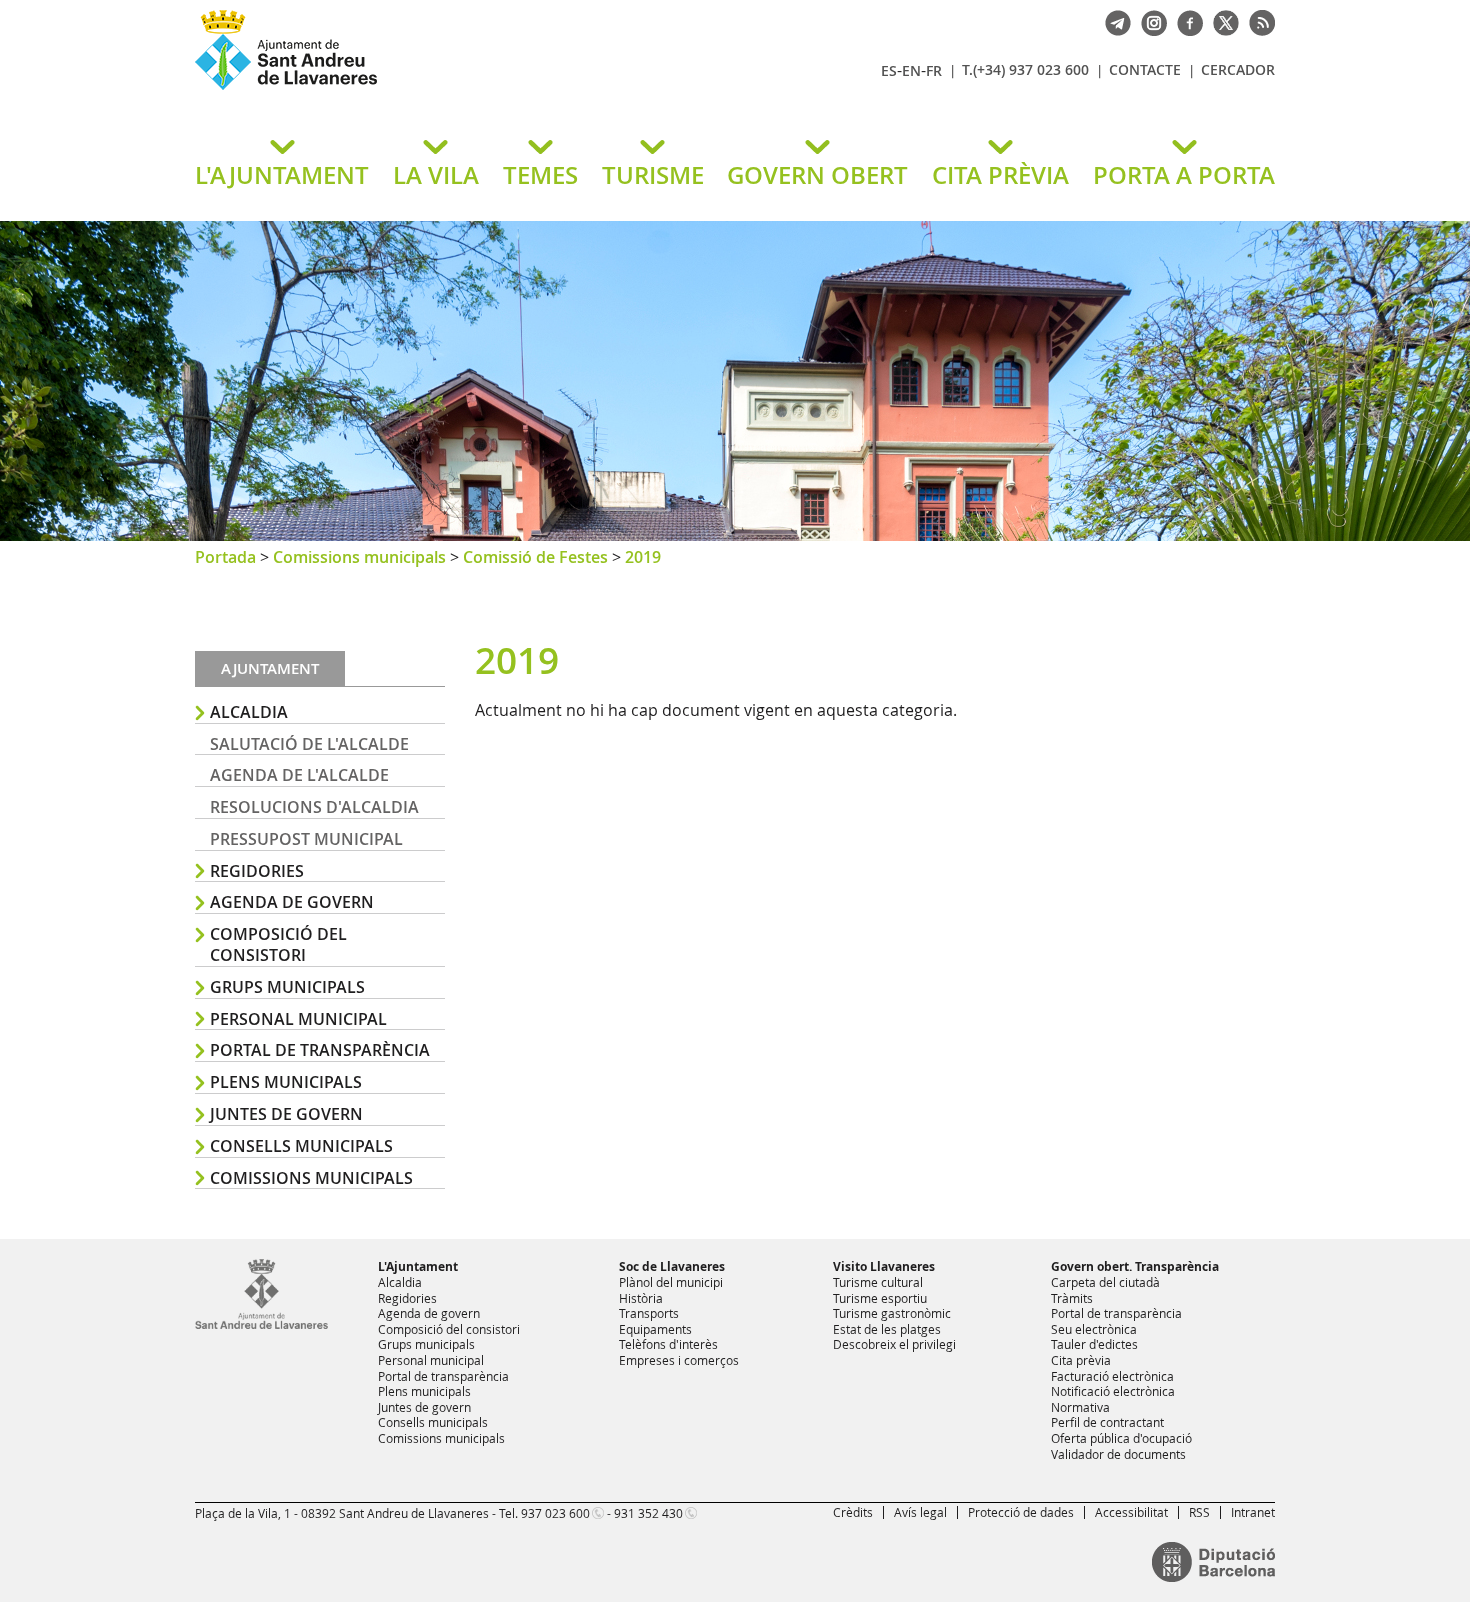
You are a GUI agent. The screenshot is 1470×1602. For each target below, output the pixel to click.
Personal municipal (298, 1019)
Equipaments (655, 1329)
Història (641, 1298)
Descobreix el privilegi (894, 1344)
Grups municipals (287, 987)
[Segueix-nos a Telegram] (1113, 21)
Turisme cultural (878, 1282)
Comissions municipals (359, 557)
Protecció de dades (1021, 1512)
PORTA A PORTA (1184, 175)
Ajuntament (270, 668)
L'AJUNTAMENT (282, 175)
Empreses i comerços (679, 1360)
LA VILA (436, 175)
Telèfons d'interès (668, 1344)
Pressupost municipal (306, 839)
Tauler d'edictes (1094, 1344)
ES (889, 70)
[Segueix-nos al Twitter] (1221, 21)
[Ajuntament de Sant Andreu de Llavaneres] (261, 1325)
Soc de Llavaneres (672, 1266)
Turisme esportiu (880, 1298)
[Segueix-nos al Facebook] (1185, 21)
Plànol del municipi (671, 1282)
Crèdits (853, 1512)
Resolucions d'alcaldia (314, 807)
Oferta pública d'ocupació (1121, 1438)
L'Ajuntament (418, 1266)
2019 (643, 557)
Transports (649, 1313)
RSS (1199, 1512)
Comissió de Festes (535, 557)
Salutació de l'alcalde (309, 744)
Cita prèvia (1081, 1360)
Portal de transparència (320, 1050)
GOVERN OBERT (817, 175)
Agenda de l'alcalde (299, 775)
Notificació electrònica (1113, 1391)
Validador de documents (1118, 1454)
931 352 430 (648, 1513)
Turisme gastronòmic (892, 1313)
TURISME (653, 175)
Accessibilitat (1131, 1512)
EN (911, 70)
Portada (225, 557)
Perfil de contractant (1107, 1422)
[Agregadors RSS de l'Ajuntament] (1257, 21)
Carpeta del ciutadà (1105, 1282)
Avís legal (920, 1512)
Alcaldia (249, 712)
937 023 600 (555, 1513)
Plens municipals (286, 1082)
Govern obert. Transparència (1135, 1266)
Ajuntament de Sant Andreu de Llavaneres (430, 89)
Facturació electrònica (1112, 1376)
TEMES (540, 175)
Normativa (1080, 1407)
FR (934, 70)
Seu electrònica (1094, 1329)
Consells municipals (301, 1146)
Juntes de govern (286, 1114)
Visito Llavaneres (884, 1266)
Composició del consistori (278, 944)
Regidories (257, 871)
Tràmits (1072, 1298)
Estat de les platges (887, 1329)
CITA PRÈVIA (1000, 175)
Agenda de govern (292, 902)
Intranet (1253, 1512)
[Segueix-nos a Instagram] (1149, 21)
